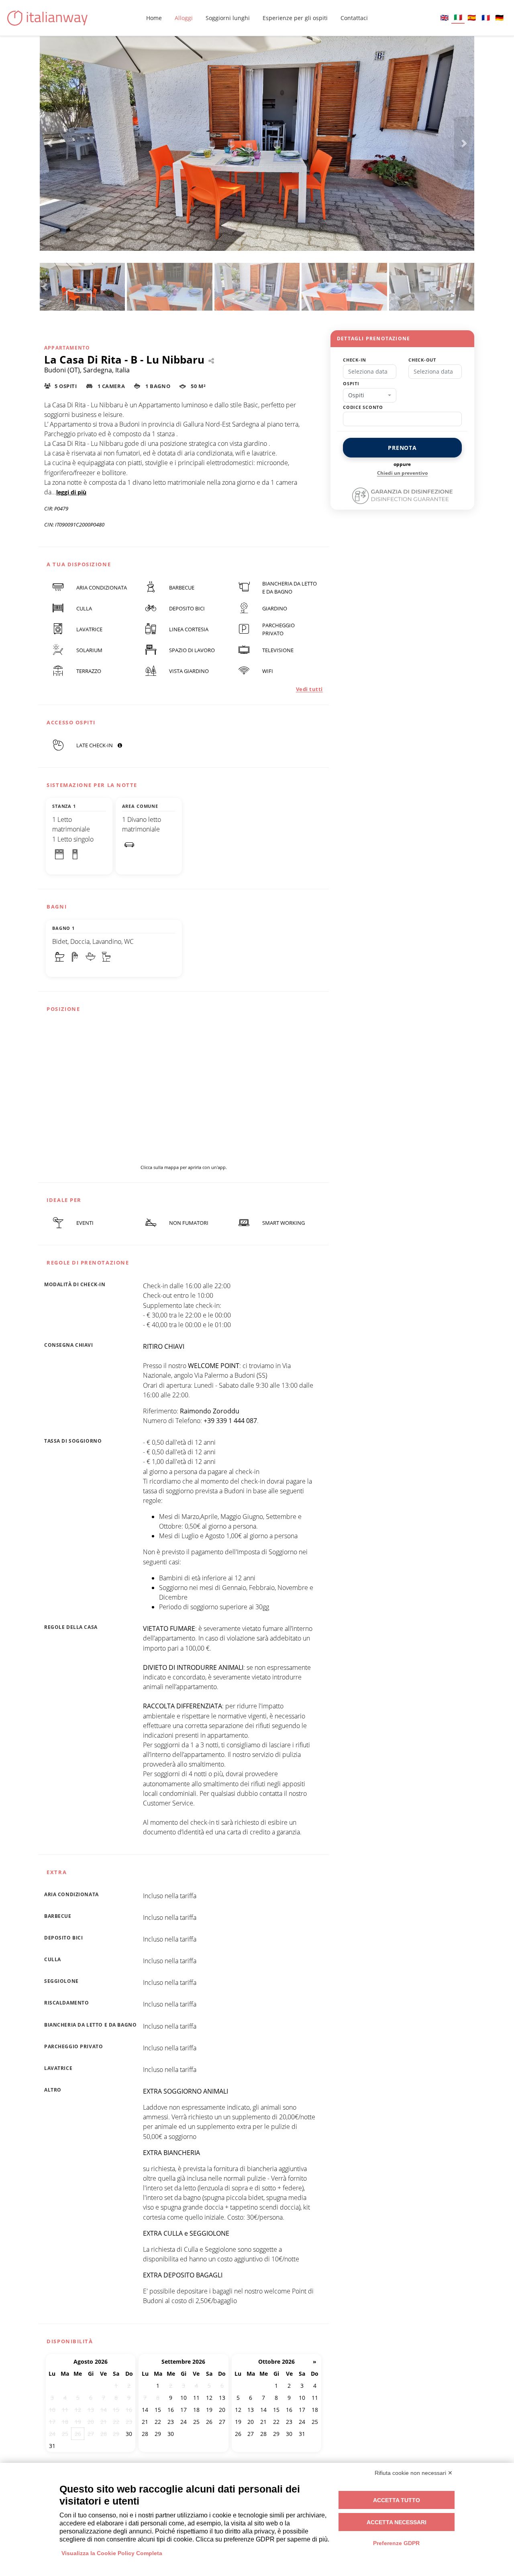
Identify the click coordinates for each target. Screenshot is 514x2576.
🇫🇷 (486, 17)
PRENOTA (402, 448)
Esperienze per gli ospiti (295, 18)
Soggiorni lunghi (228, 18)
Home (154, 18)
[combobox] (370, 395)
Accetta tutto (397, 2500)
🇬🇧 (444, 17)
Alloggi (184, 18)
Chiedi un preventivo (402, 473)
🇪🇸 (472, 17)
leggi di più (71, 492)
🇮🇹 (458, 17)
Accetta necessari (397, 2522)
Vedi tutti (309, 689)
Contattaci (354, 18)
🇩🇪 (499, 17)
